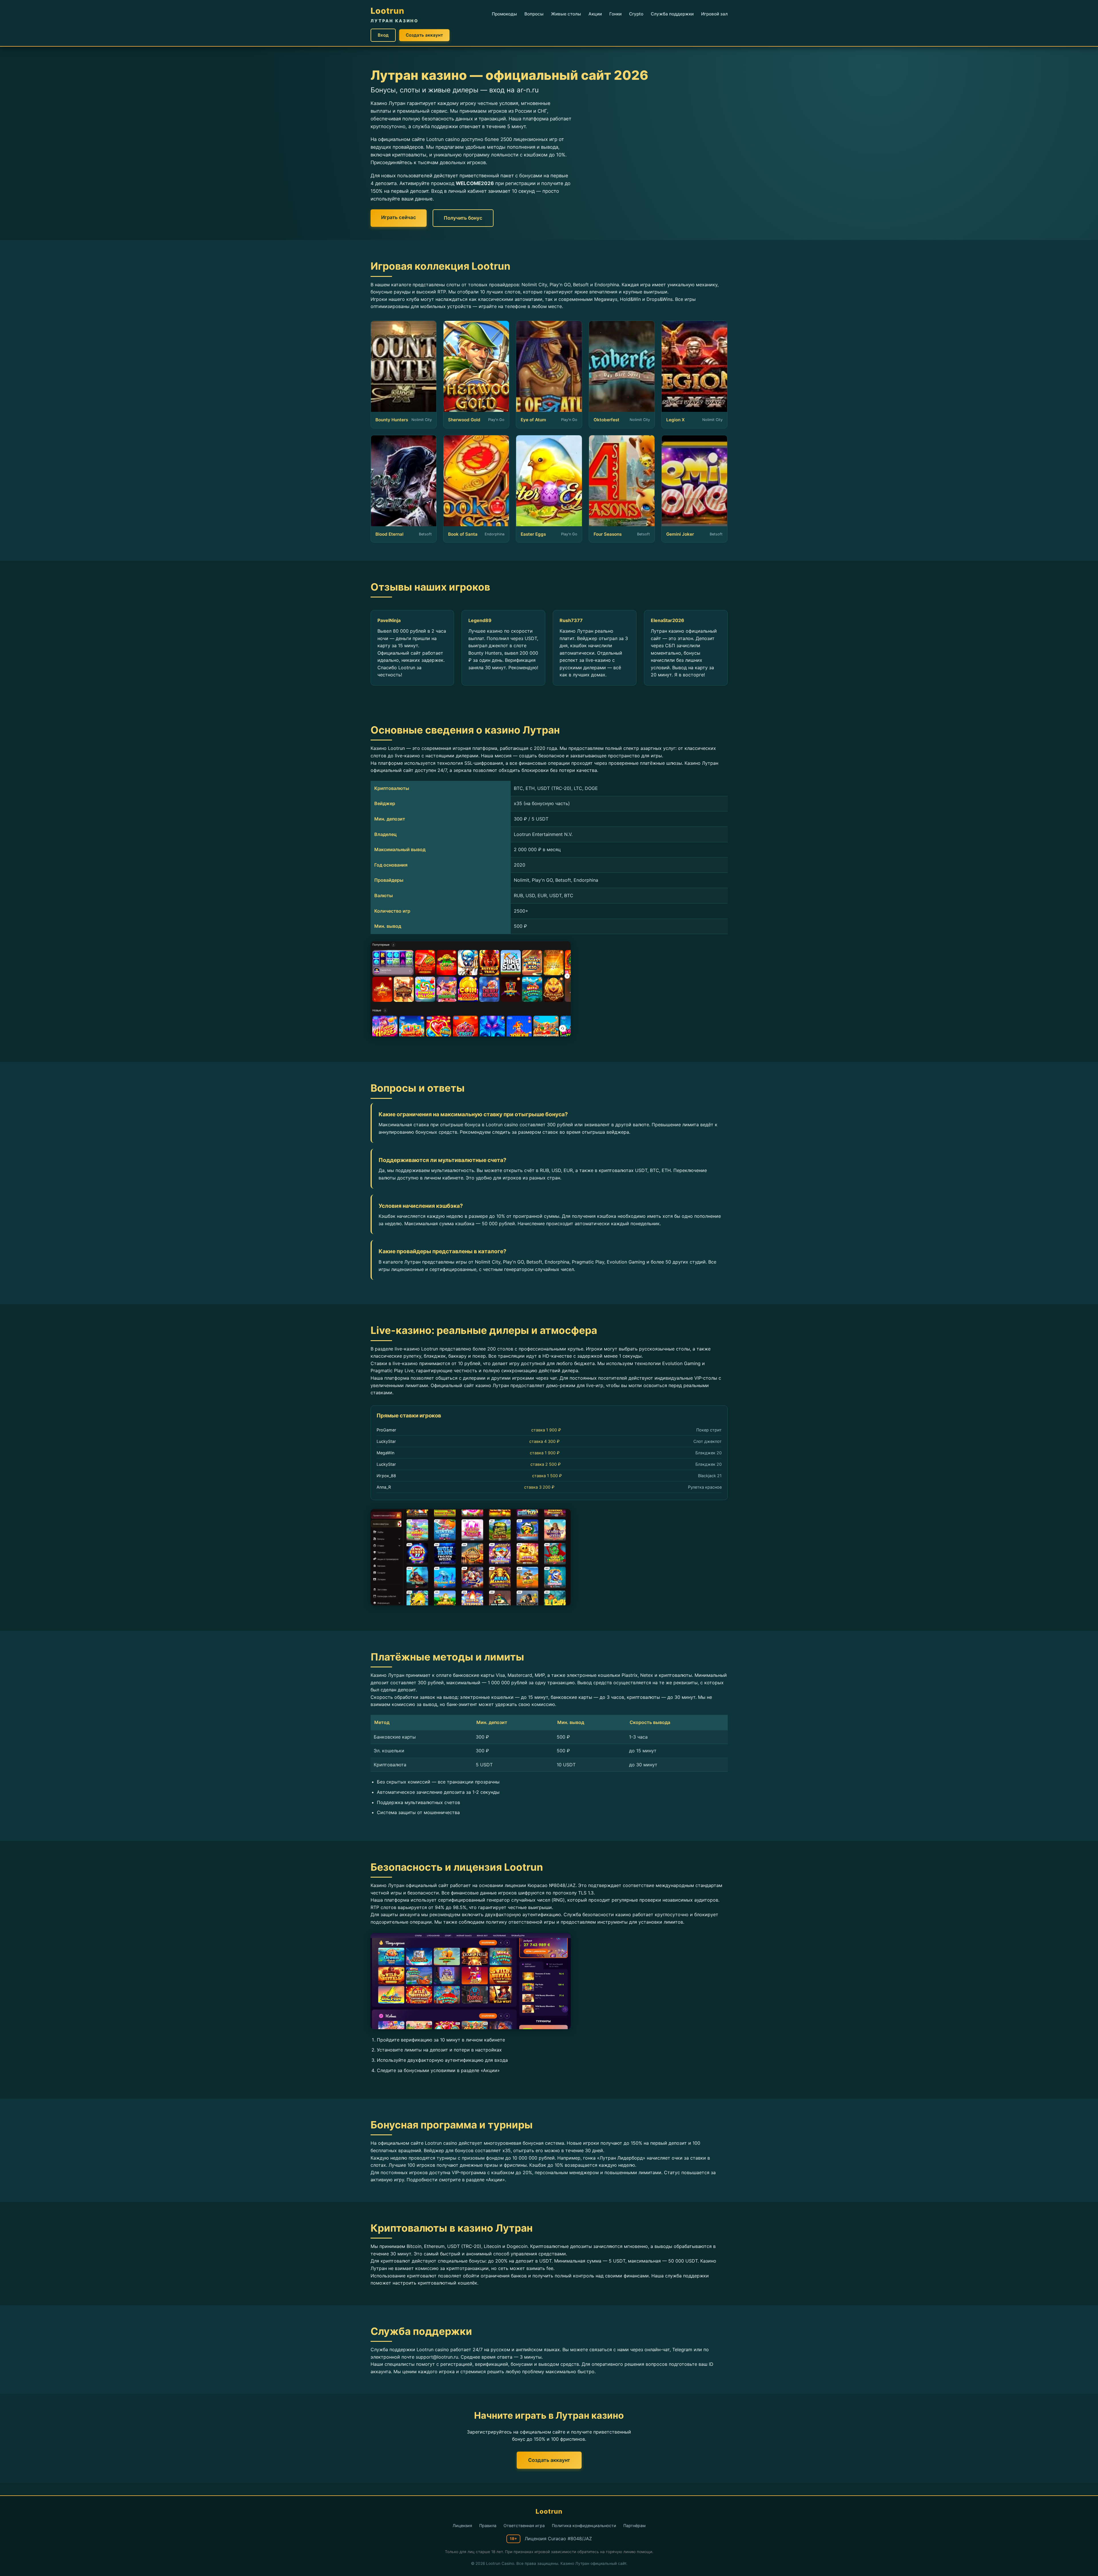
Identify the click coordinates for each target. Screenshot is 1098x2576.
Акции (595, 14)
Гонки (615, 14)
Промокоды (504, 14)
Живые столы (566, 14)
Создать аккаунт (424, 35)
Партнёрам (634, 2526)
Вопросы (534, 14)
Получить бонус (463, 218)
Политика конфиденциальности (584, 2526)
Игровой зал (714, 14)
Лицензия (462, 2526)
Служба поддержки (672, 14)
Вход (383, 35)
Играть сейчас (399, 217)
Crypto (636, 14)
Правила (488, 2526)
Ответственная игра (524, 2526)
